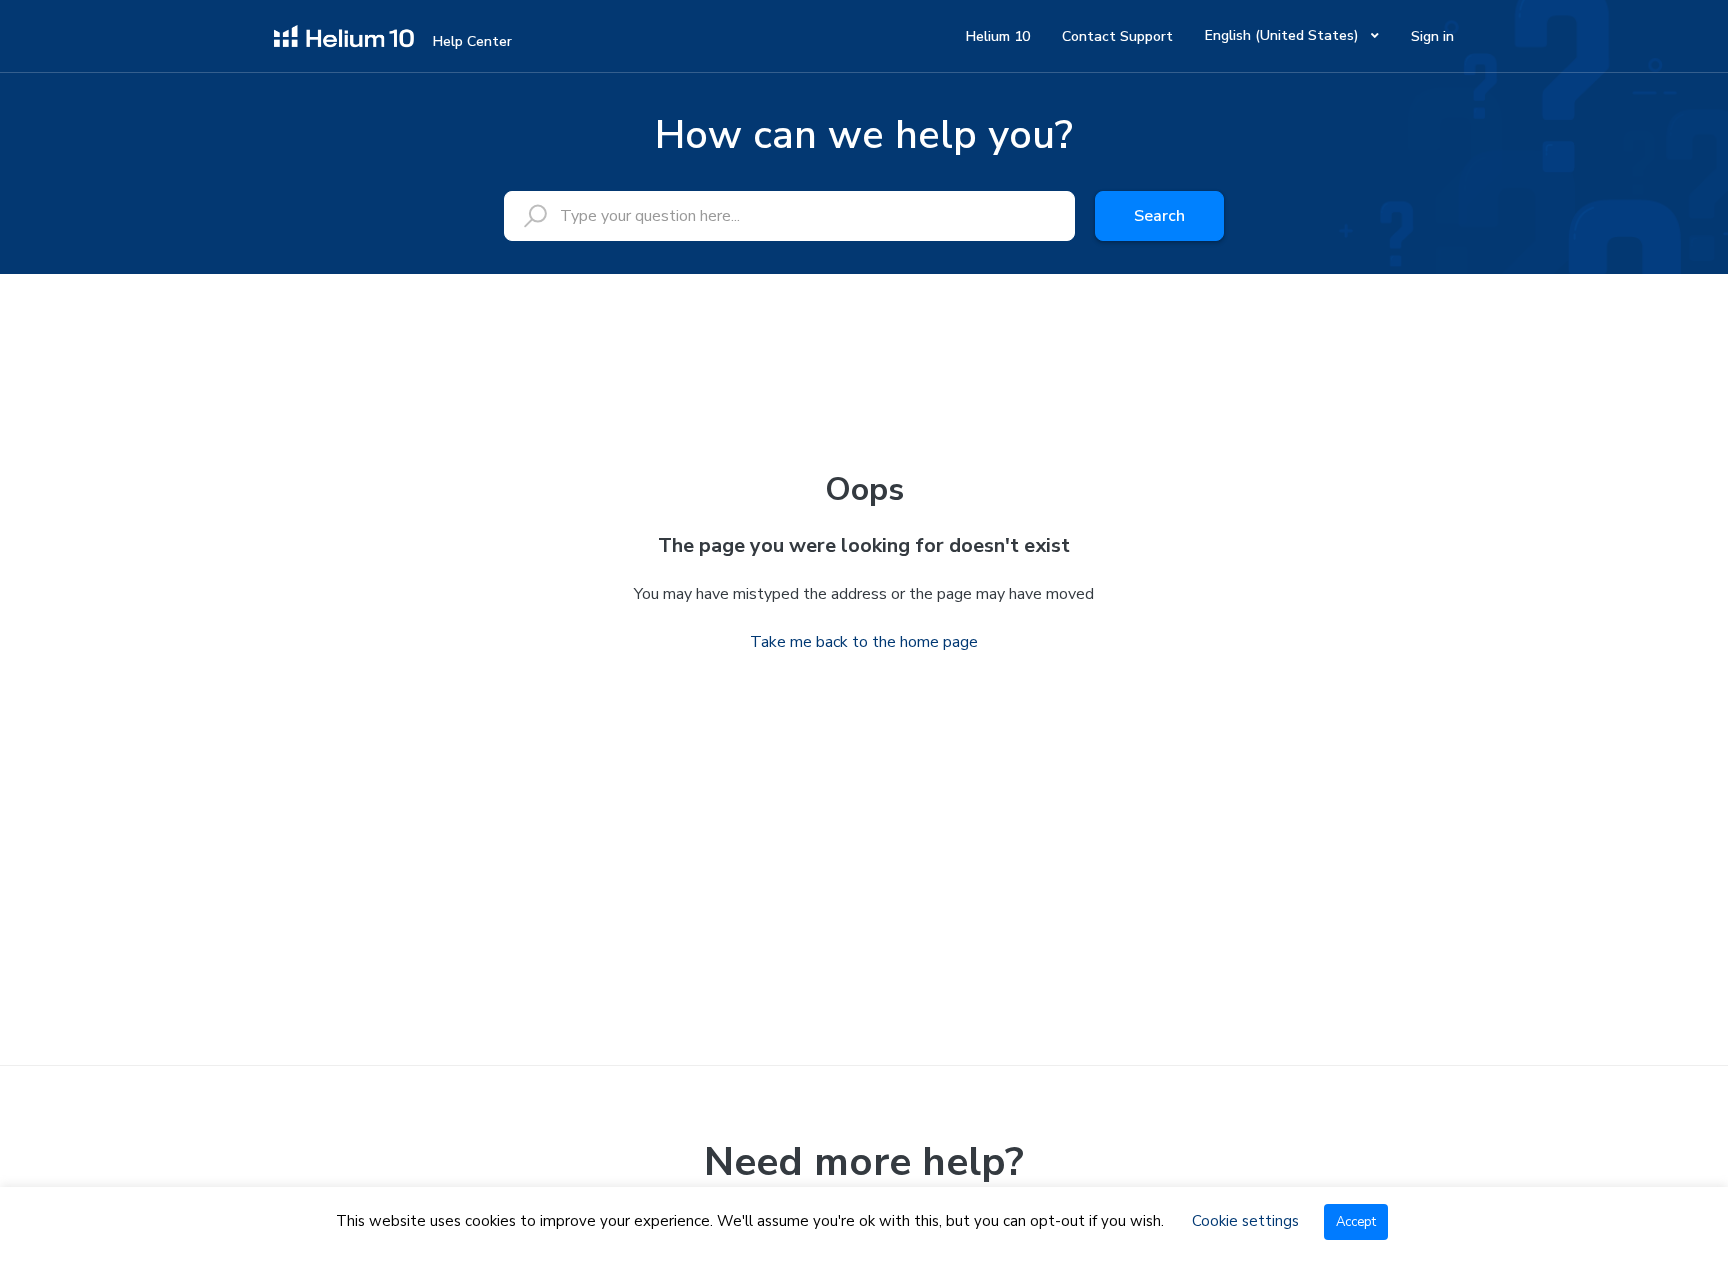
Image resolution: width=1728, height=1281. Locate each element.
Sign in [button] (1432, 36)
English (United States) (1284, 35)
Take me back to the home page (864, 642)
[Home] (344, 34)
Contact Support (1117, 36)
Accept (1356, 1222)
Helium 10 (998, 36)
